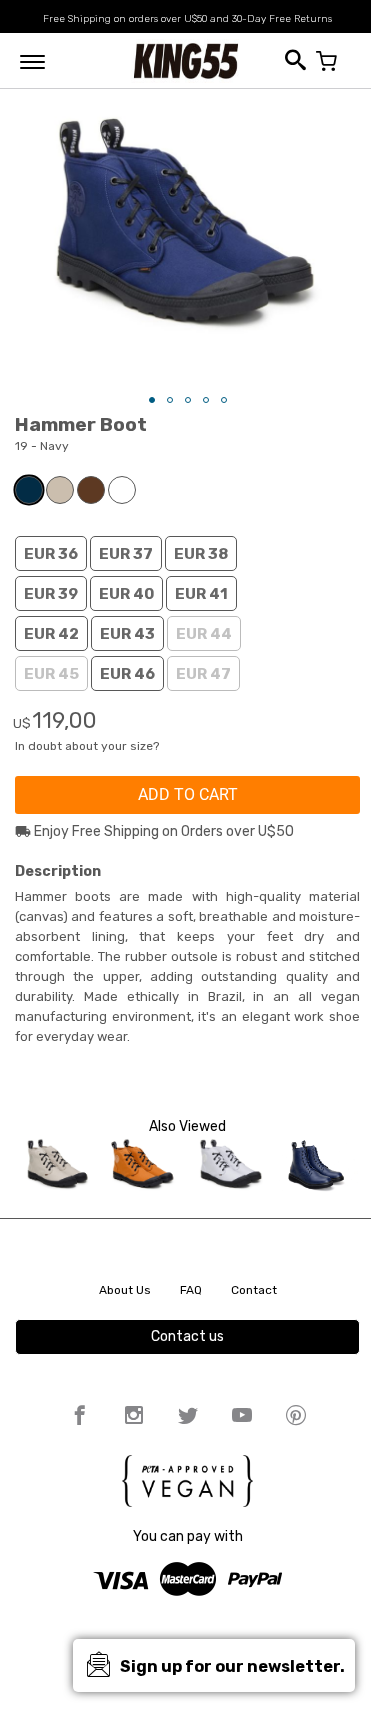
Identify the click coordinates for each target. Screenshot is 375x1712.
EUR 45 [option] (51, 674)
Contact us (187, 1336)
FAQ (191, 1290)
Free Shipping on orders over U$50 (125, 19)
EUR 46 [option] (127, 674)
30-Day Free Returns (282, 19)
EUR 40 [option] (126, 594)
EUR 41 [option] (201, 594)
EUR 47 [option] (203, 674)
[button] (152, 400)
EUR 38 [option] (201, 554)
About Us (125, 1290)
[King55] (186, 60)
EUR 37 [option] (126, 554)
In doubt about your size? (87, 746)
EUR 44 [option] (204, 634)
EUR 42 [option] (51, 634)
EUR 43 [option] (127, 634)
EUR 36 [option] (51, 554)
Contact (254, 1290)
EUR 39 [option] (51, 594)
